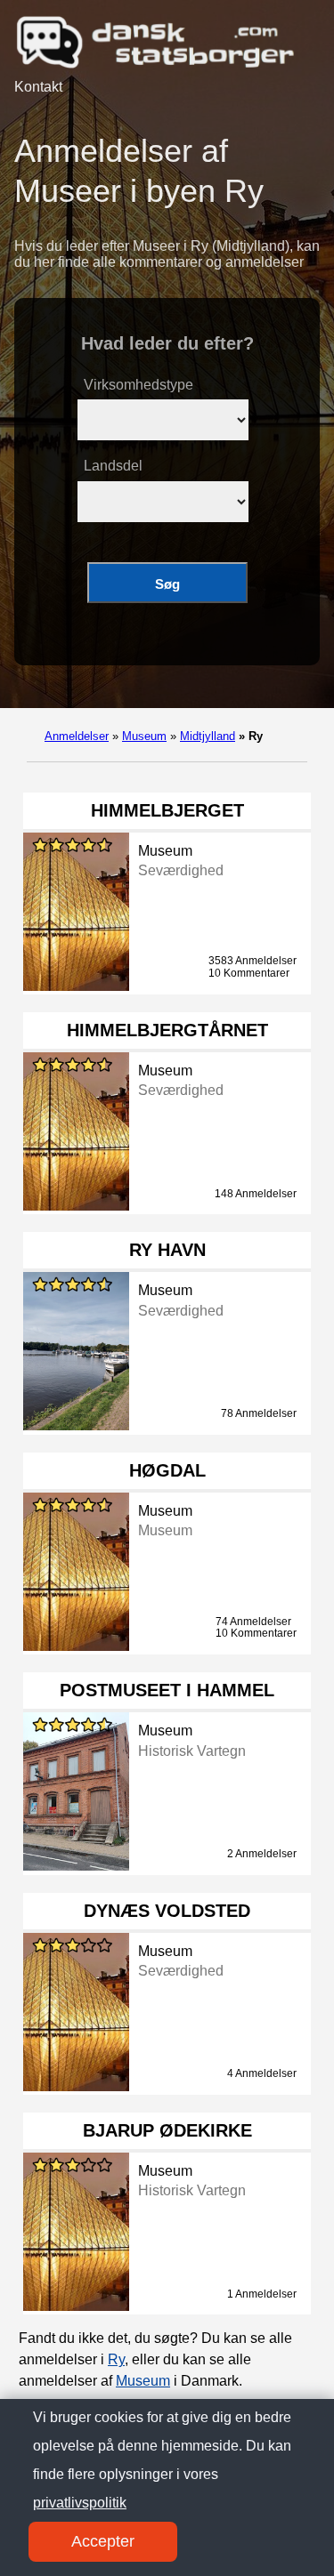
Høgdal (167, 1470)
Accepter (103, 2541)
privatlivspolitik (80, 2503)
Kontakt (38, 87)
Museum (144, 736)
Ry (116, 2359)
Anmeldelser (77, 736)
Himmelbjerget (167, 810)
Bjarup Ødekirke (167, 2130)
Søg (167, 584)
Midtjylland (208, 736)
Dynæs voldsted (167, 1911)
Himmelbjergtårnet (167, 1030)
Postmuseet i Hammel (167, 1690)
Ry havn (167, 1250)
